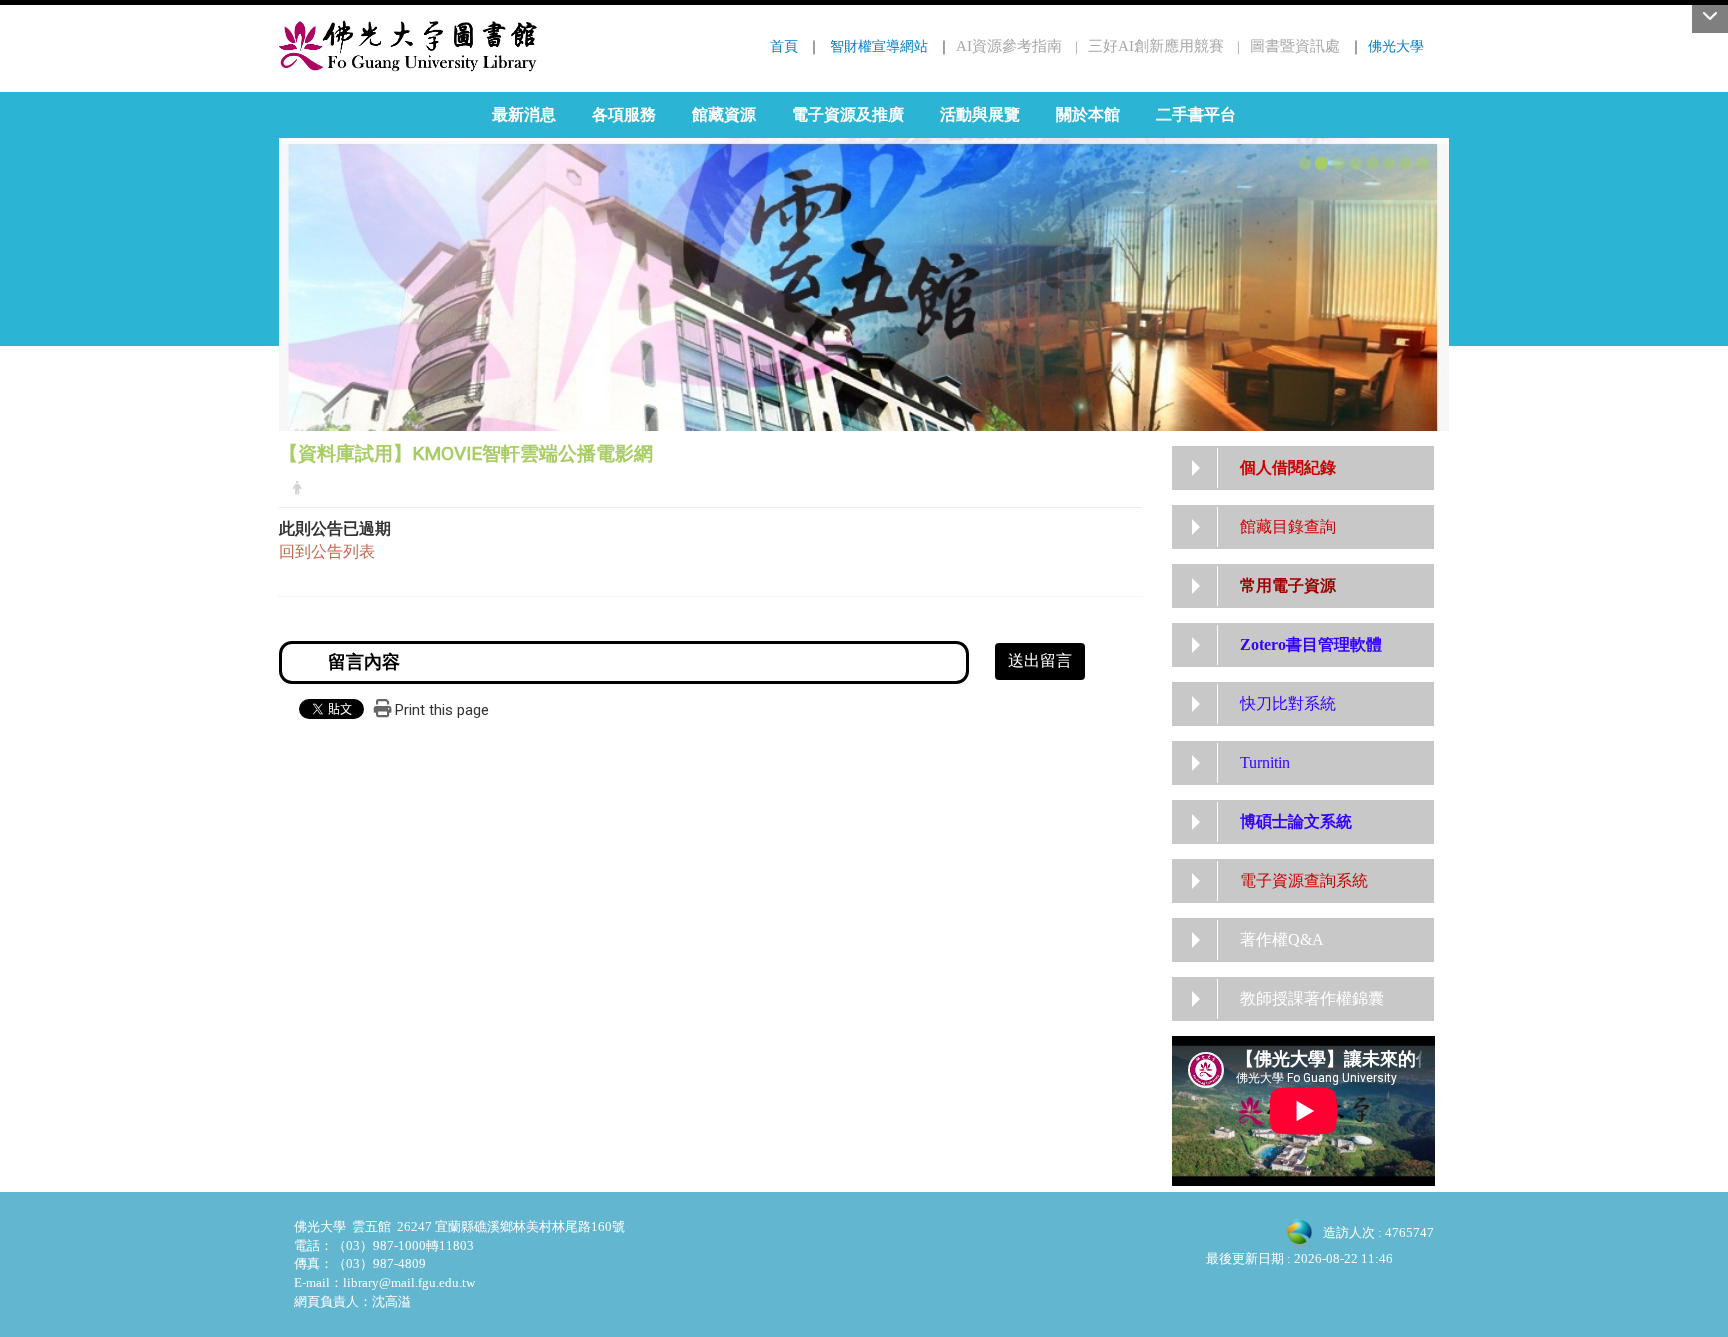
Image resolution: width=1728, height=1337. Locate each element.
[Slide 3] (1338, 163)
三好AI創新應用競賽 (1156, 46)
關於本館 (1088, 114)
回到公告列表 (327, 551)
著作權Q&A (1282, 939)
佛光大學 (1396, 46)
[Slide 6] (1389, 163)
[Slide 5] (1372, 163)
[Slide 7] (1405, 163)
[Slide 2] (1321, 163)
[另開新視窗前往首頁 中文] (864, 265)
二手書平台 (1196, 114)
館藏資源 (724, 114)
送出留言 (1040, 660)
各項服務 (624, 114)
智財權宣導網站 (879, 46)
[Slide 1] (1305, 163)
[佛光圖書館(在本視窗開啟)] (408, 46)
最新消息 (524, 114)
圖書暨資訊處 (1295, 46)
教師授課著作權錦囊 (1312, 998)
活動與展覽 (980, 114)
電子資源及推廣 (848, 114)
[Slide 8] (1422, 163)
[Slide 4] (1355, 163)
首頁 (784, 46)
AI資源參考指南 (1009, 46)
